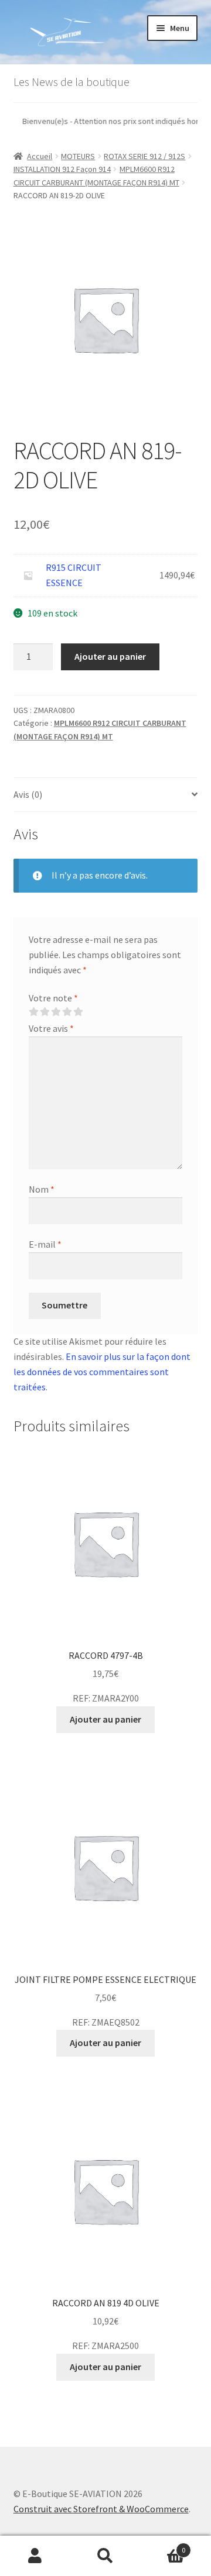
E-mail (45, 1244)
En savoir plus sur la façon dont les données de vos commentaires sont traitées (102, 1372)
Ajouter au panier (110, 656)
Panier (163, 2546)
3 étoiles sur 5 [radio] (56, 1012)
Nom (42, 1189)
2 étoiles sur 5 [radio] (45, 1012)
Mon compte (35, 2556)
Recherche (105, 2556)
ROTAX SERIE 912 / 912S (144, 156)
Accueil (40, 156)
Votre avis (51, 1028)
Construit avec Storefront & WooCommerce (101, 2509)
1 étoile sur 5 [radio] (33, 1012)
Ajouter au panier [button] (105, 1719)
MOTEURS (78, 156)
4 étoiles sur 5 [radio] (67, 1012)
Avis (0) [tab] (28, 794)
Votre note (53, 998)
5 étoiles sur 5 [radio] (78, 1012)
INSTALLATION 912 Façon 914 (62, 169)
